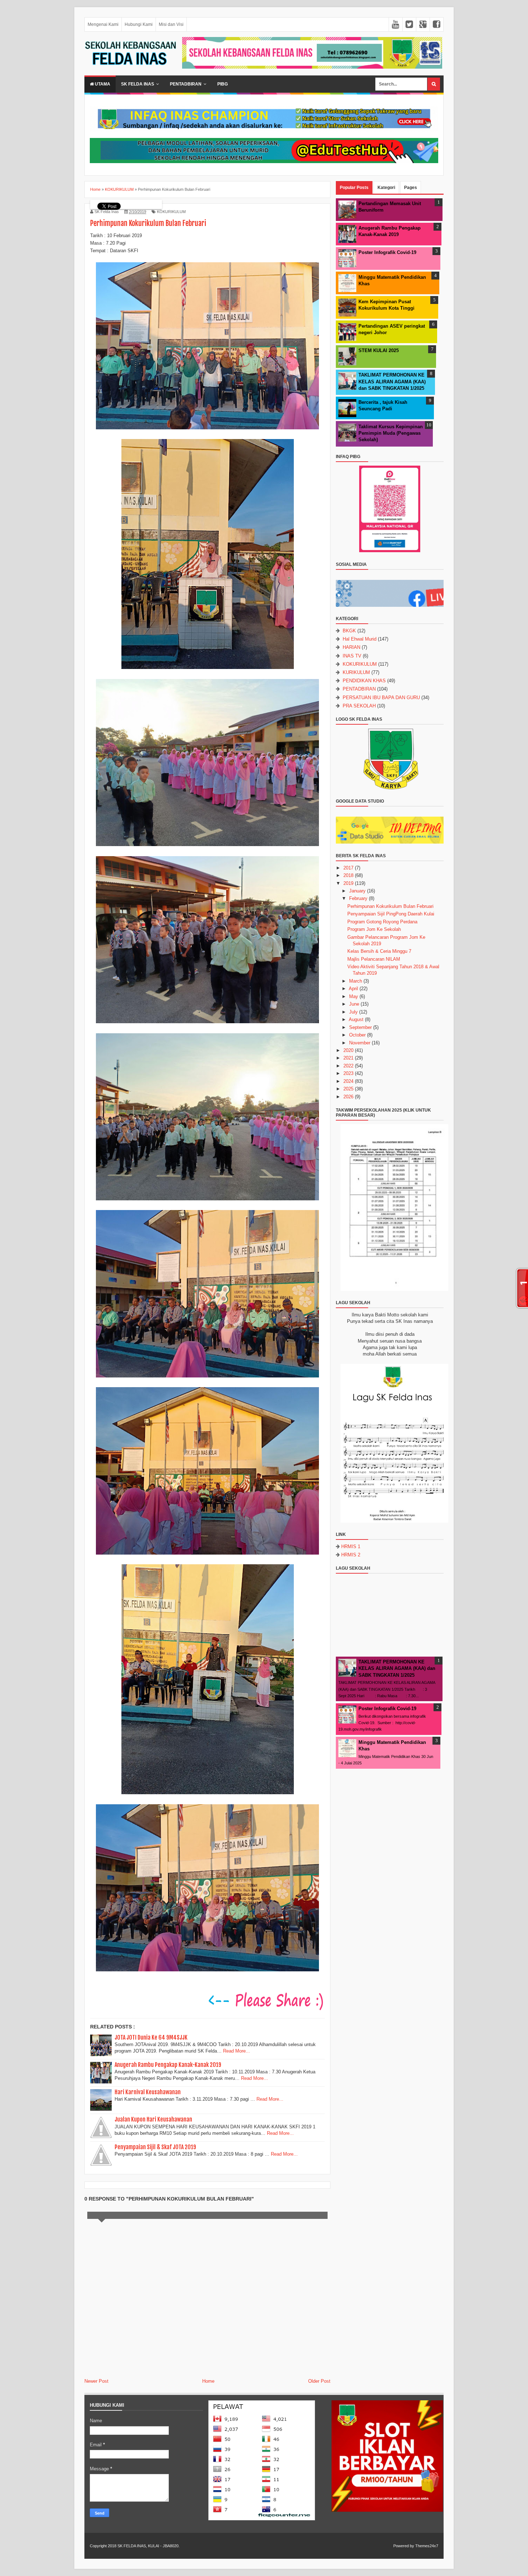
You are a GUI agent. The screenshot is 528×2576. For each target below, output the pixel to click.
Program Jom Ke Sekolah (374, 929)
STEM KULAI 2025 (379, 350)
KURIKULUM (356, 672)
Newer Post (96, 2381)
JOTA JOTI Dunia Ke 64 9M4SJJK (151, 2037)
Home (208, 2381)
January (357, 891)
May (354, 996)
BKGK (349, 631)
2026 (348, 1097)
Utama (102, 84)
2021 (348, 1058)
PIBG (223, 84)
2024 (348, 1081)
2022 (348, 1066)
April (353, 989)
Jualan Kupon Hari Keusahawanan (153, 2119)
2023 (348, 1073)
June (354, 1004)
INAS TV (352, 656)
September (360, 1027)
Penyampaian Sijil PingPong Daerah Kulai (391, 914)
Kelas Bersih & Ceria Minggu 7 (379, 951)
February (358, 898)
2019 (348, 883)
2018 (348, 875)
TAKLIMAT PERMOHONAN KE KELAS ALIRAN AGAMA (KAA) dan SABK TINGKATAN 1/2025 (392, 381)
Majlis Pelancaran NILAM (374, 959)
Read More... (237, 2051)
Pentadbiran (186, 84)
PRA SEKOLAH (359, 706)
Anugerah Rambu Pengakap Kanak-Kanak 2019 (168, 2065)
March (356, 981)
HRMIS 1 (351, 1546)
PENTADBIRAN (359, 689)
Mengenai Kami (103, 24)
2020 (348, 1050)
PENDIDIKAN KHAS (364, 681)
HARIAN (351, 647)
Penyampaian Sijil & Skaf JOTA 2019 (155, 2147)
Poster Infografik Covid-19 (387, 252)
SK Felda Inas (138, 84)
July (353, 1012)
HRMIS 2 (351, 1555)
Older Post (319, 2381)
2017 (348, 868)
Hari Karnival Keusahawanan (148, 2092)
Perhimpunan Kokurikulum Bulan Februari (390, 906)
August (356, 1019)
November (360, 1043)
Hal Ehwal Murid (360, 639)
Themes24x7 (427, 2546)
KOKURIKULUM (171, 212)
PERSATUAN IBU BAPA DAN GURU (381, 698)
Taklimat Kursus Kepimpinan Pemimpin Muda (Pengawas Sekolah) (391, 433)
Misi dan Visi (171, 24)
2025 (348, 1089)
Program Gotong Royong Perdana (382, 922)
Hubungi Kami (139, 24)
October (357, 1035)
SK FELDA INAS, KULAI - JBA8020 (148, 2546)
